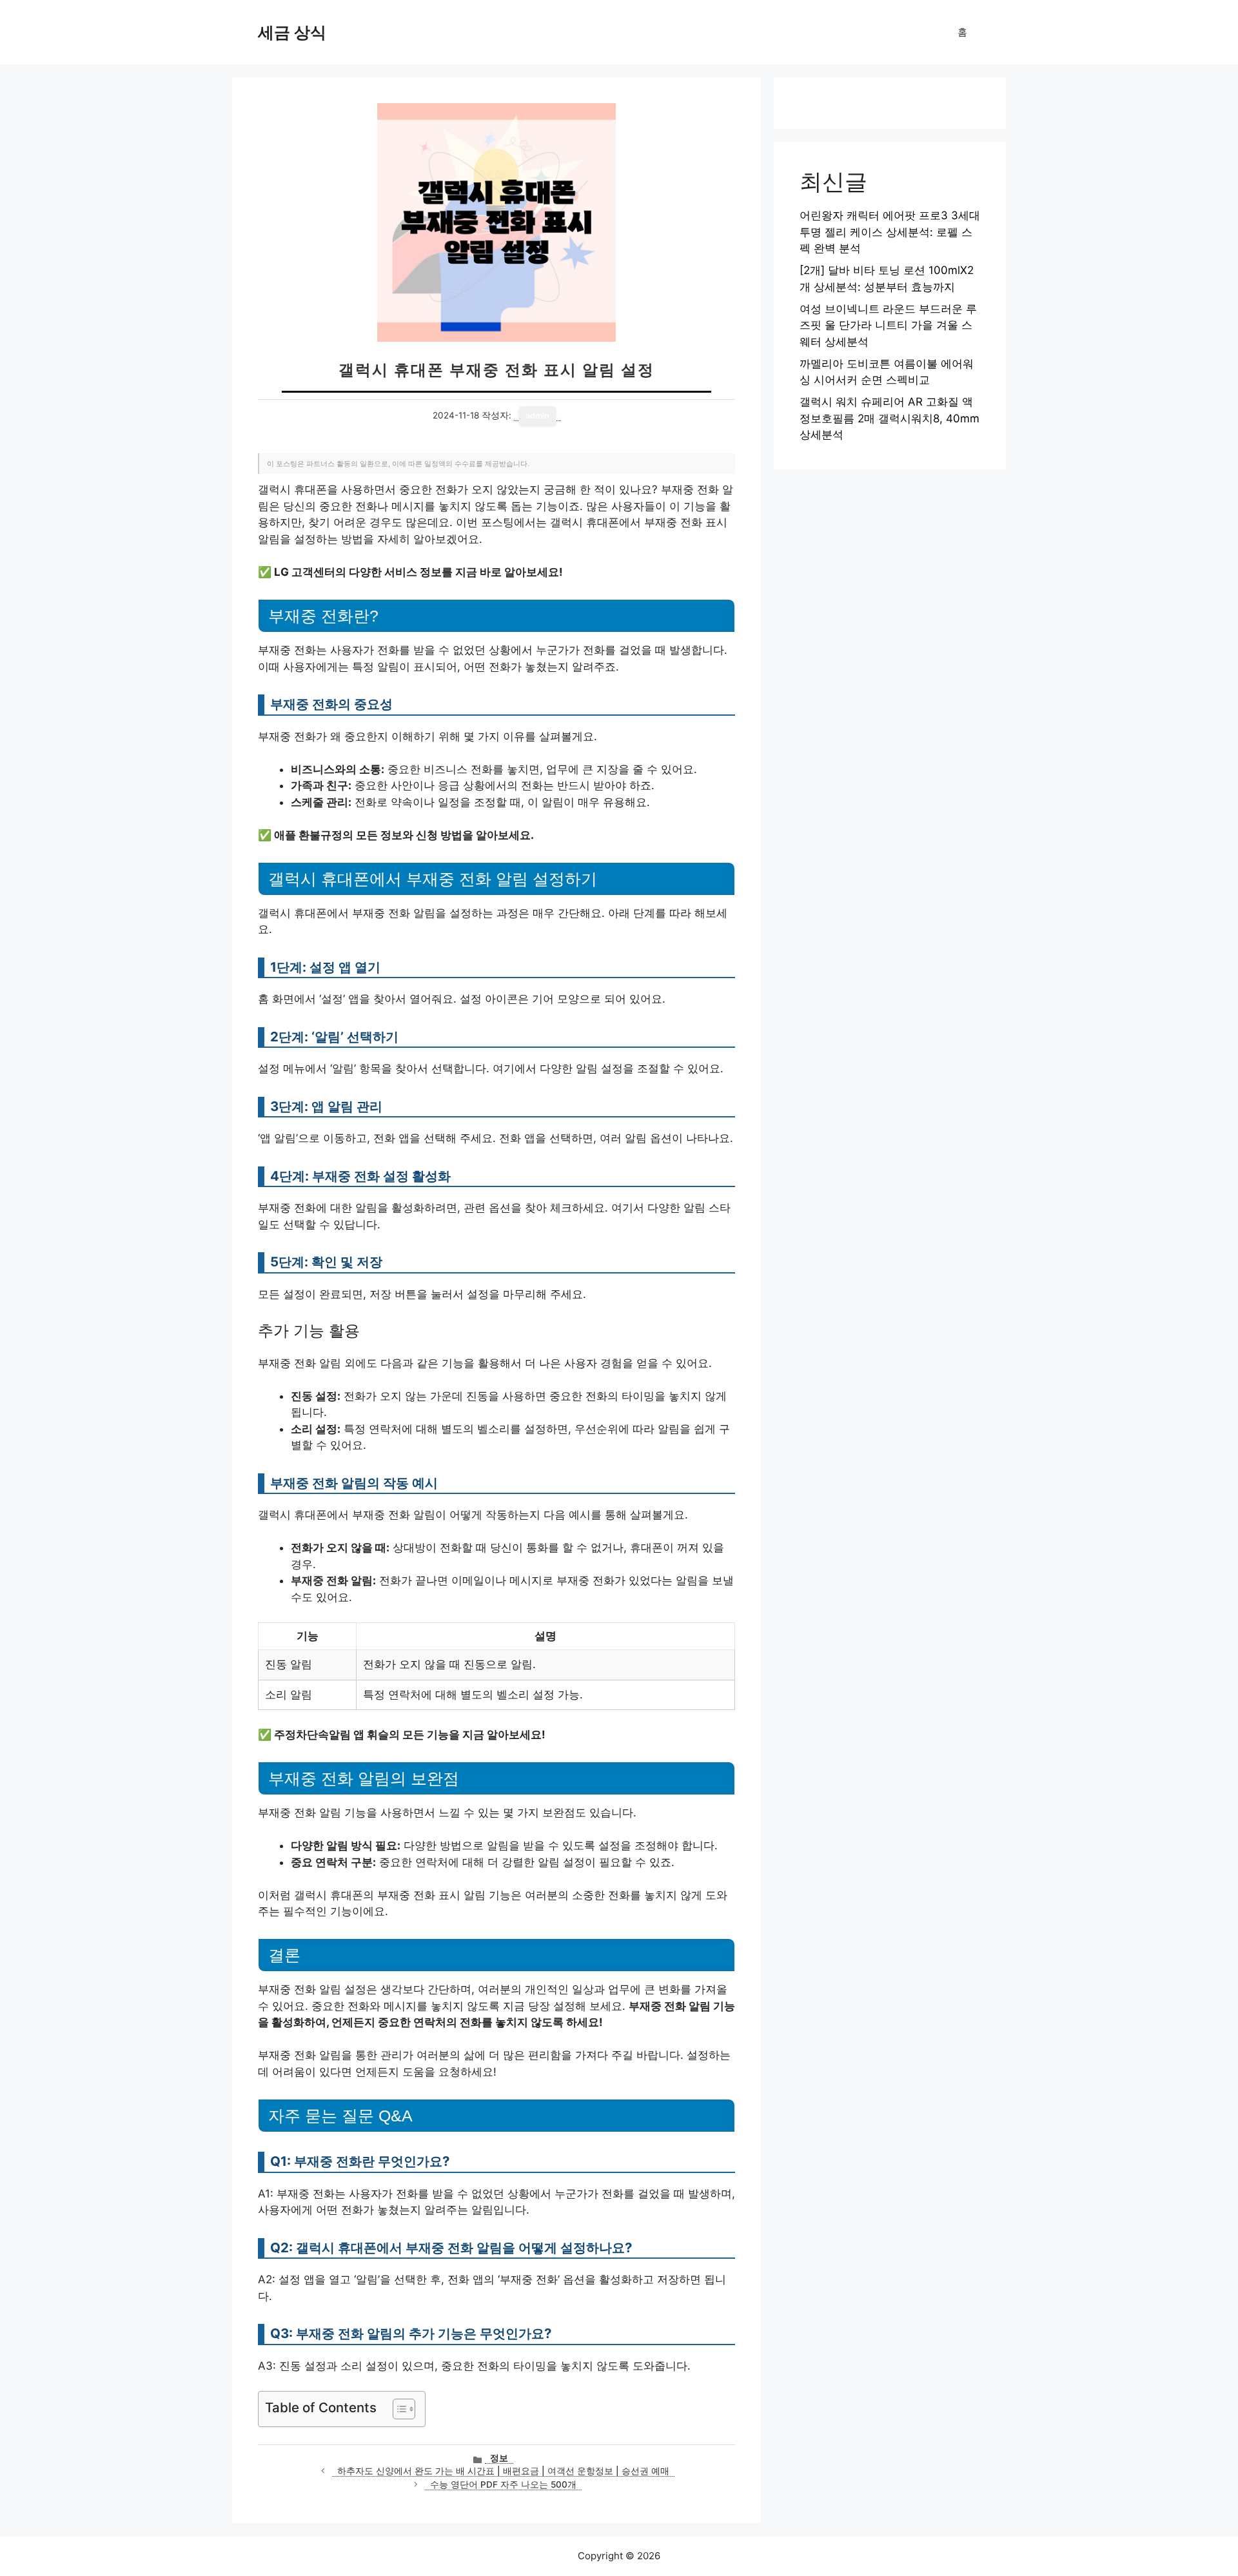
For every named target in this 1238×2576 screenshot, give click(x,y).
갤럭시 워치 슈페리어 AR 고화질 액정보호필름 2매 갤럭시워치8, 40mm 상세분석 (889, 418)
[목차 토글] (398, 2409)
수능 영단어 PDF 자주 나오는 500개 (503, 2484)
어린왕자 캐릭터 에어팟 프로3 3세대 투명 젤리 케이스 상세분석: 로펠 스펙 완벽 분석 (890, 232)
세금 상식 (292, 32)
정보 (499, 2458)
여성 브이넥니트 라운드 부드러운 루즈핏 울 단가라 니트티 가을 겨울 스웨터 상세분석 (888, 325)
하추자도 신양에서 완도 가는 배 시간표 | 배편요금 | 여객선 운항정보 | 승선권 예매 (503, 2471)
